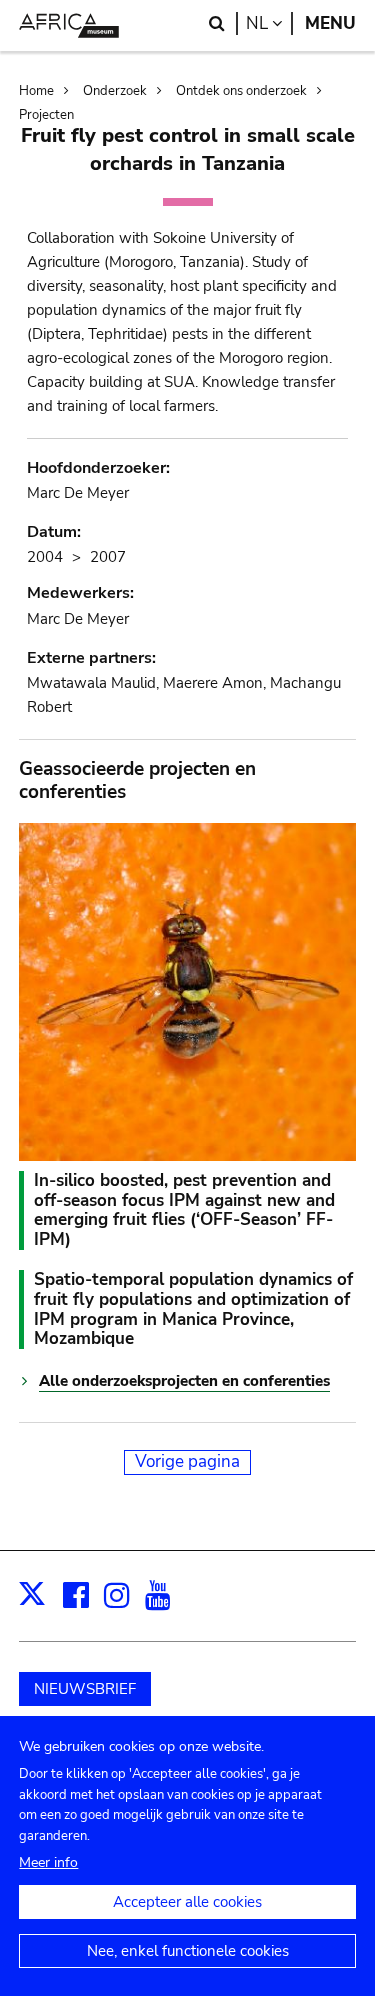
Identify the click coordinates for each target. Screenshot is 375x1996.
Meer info (48, 1862)
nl (269, 23)
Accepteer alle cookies (187, 1902)
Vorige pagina (187, 1461)
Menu (330, 23)
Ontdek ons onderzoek (241, 91)
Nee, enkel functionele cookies (188, 1951)
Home (36, 91)
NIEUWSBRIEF (85, 1689)
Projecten (46, 115)
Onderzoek (115, 91)
